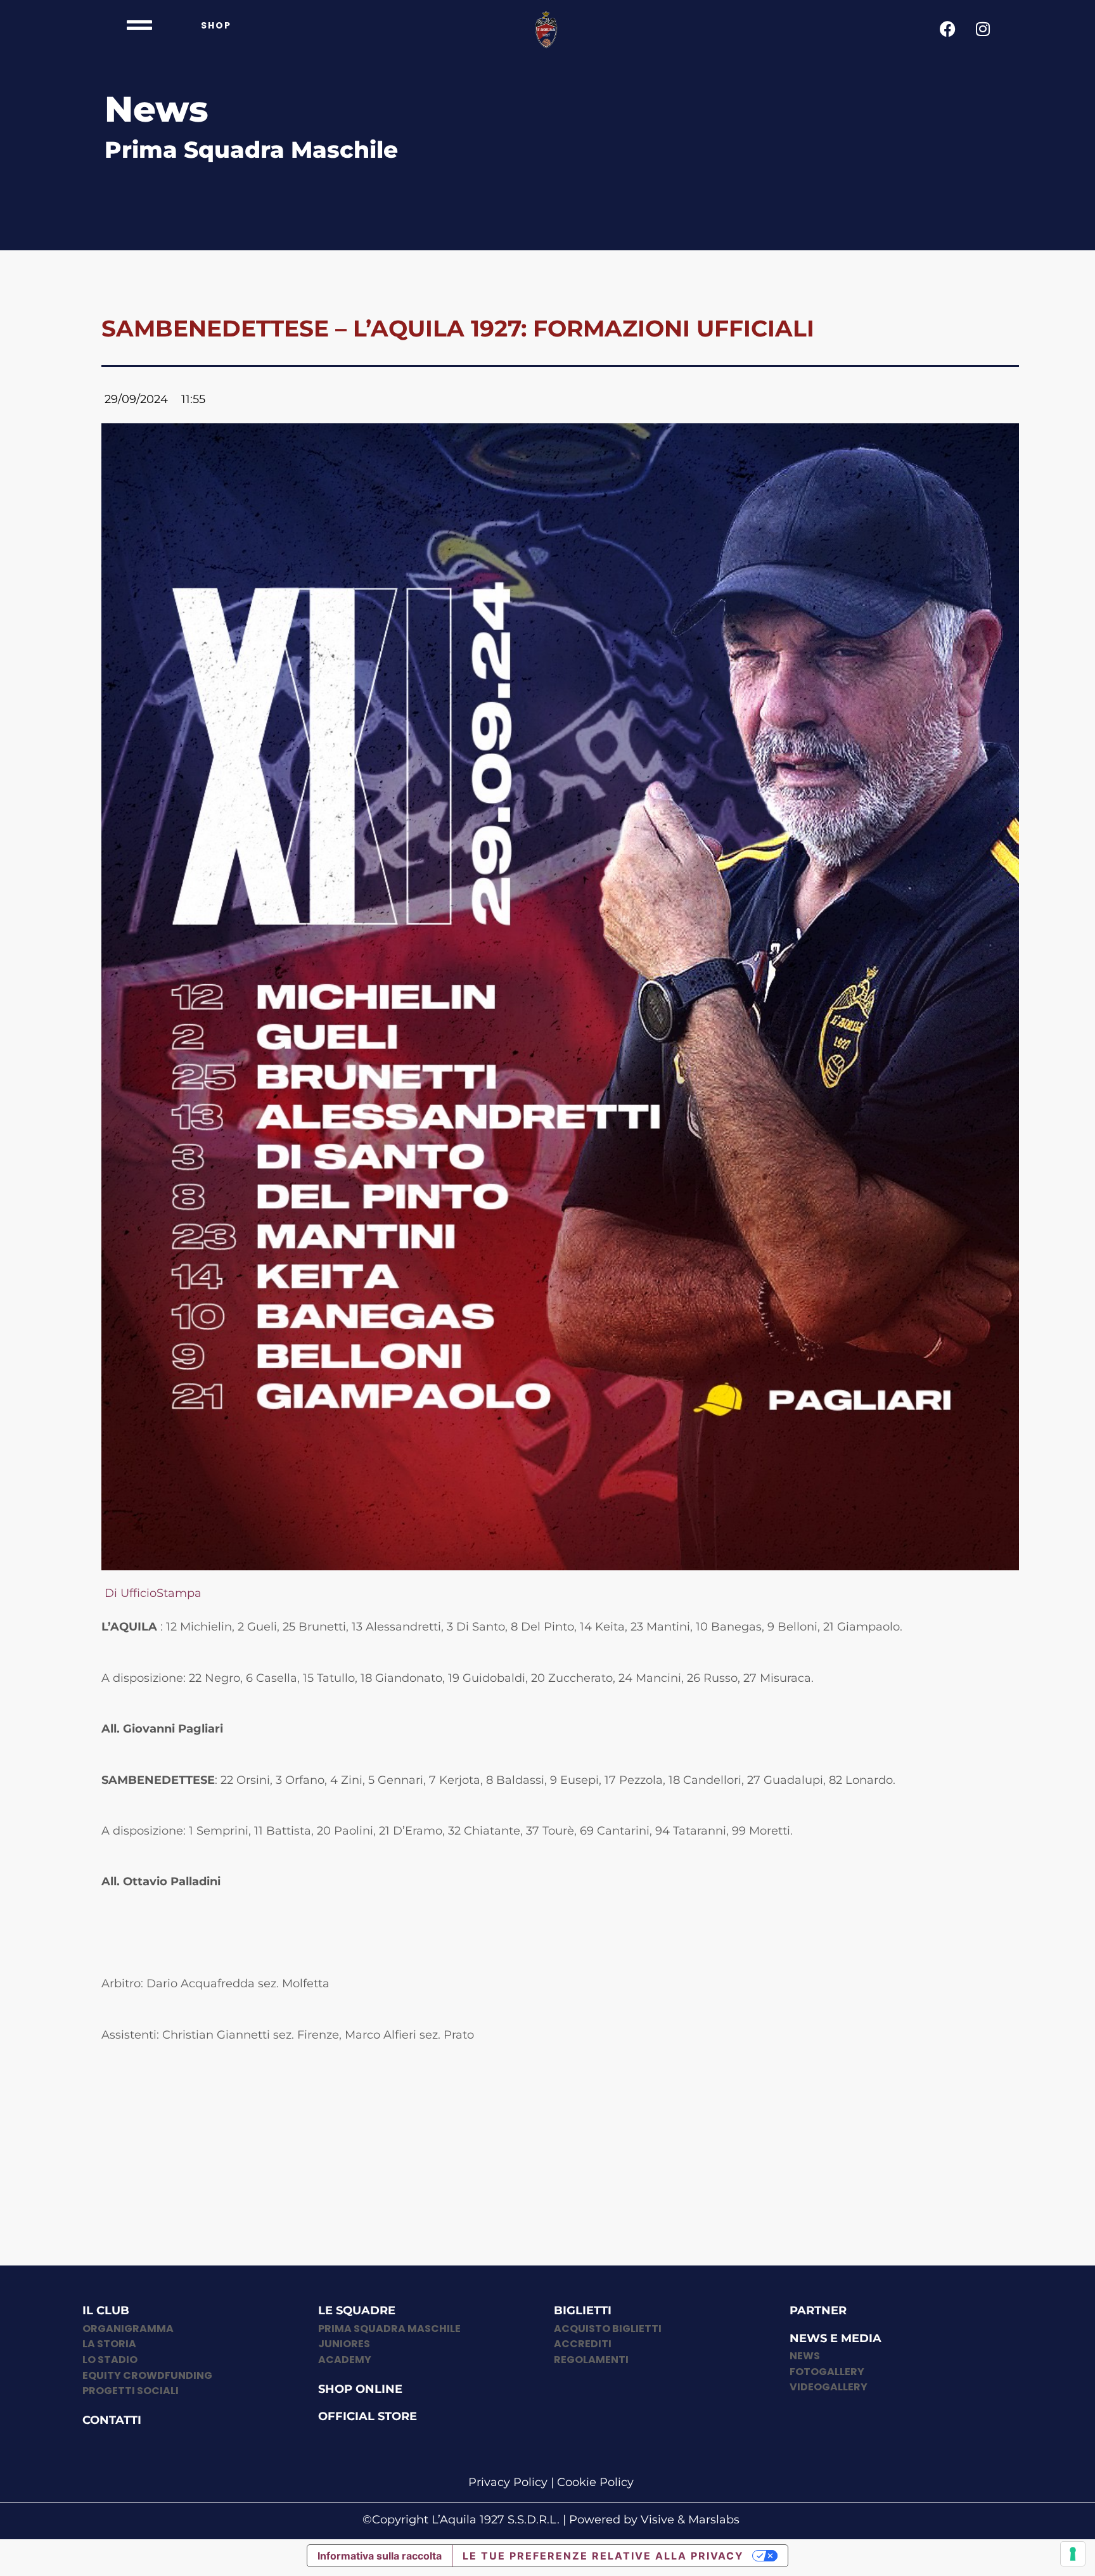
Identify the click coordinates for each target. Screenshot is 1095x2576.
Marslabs (714, 2520)
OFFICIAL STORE (368, 2416)
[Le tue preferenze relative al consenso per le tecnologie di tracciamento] (1073, 2554)
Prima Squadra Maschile (251, 150)
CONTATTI (112, 2420)
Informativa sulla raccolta (380, 2556)
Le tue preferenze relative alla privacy (603, 2556)
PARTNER (818, 2310)
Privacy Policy (508, 2482)
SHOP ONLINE (360, 2389)
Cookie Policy (595, 2482)
